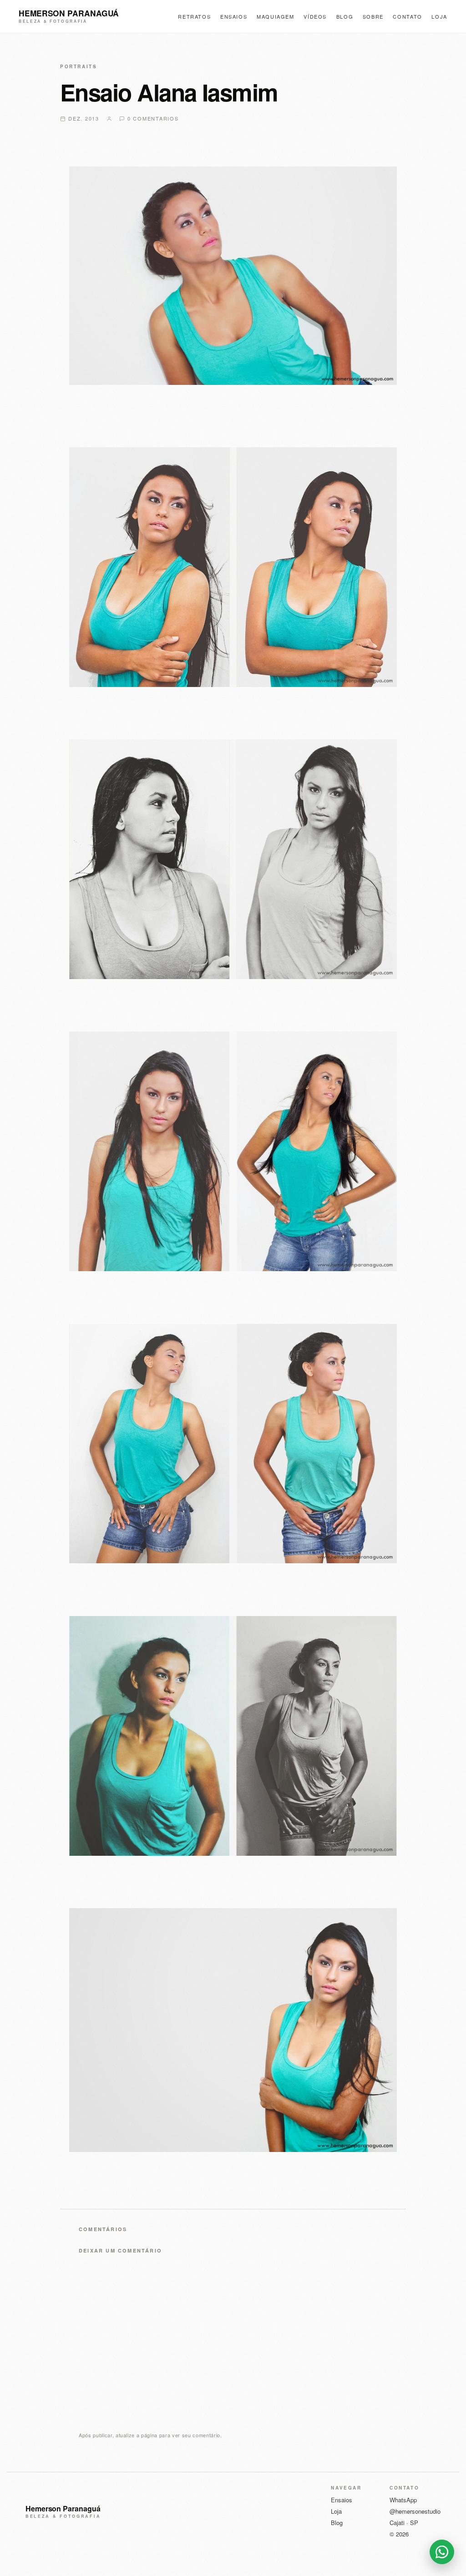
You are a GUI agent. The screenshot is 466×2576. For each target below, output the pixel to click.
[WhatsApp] (442, 2552)
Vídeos (315, 16)
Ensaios (234, 16)
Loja (439, 16)
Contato (408, 16)
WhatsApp (403, 2500)
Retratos (194, 16)
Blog (345, 16)
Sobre (373, 16)
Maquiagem (276, 16)
